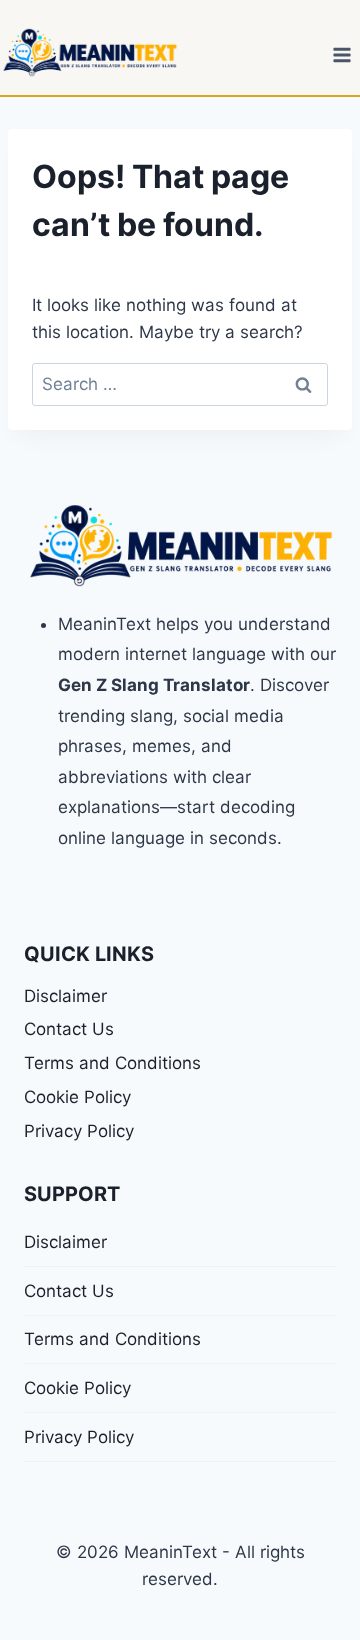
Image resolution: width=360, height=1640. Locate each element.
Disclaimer (65, 996)
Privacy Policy (79, 1131)
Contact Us (69, 1029)
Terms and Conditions (112, 1063)
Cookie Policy (77, 1097)
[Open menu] (341, 54)
